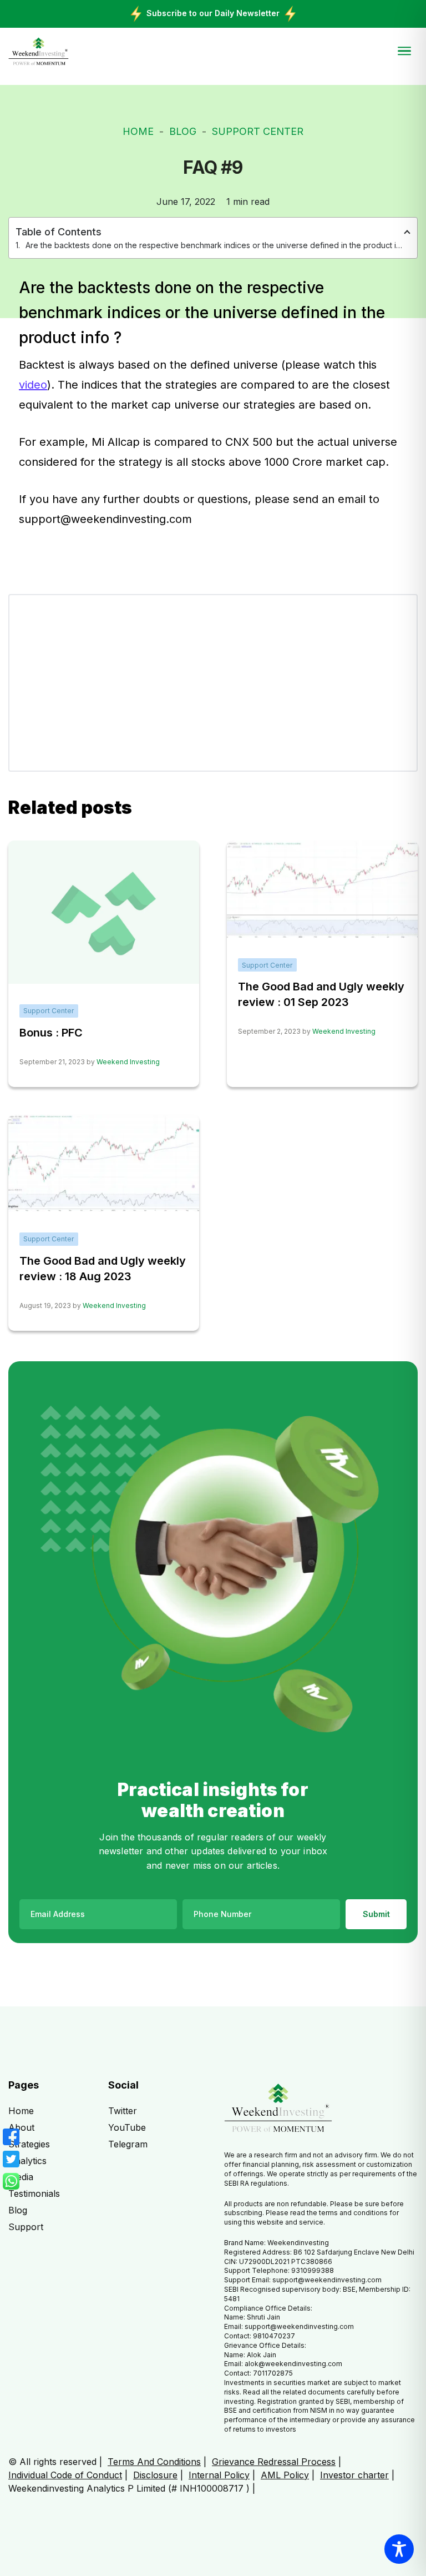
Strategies (29, 2144)
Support (26, 2227)
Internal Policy (219, 2475)
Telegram (128, 2144)
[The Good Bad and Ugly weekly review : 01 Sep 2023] (322, 888)
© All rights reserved (52, 2462)
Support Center (258, 131)
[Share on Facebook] (11, 2137)
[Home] (39, 52)
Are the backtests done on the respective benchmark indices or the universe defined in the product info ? (215, 245)
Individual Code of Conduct (65, 2475)
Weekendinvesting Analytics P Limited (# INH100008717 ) (129, 2488)
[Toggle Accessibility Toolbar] (399, 2549)
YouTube (127, 2127)
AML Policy (285, 2475)
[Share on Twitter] (11, 2159)
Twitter (123, 2111)
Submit (376, 1914)
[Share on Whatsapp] (11, 2181)
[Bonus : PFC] (104, 912)
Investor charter (354, 2475)
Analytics (27, 2161)
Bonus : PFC (51, 1033)
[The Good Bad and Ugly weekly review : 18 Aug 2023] (104, 1163)
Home (138, 131)
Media (21, 2177)
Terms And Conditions (154, 2462)
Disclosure (155, 2475)
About (21, 2127)
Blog (183, 131)
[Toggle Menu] (404, 51)
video (33, 385)
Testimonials (34, 2193)
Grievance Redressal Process (274, 2462)
